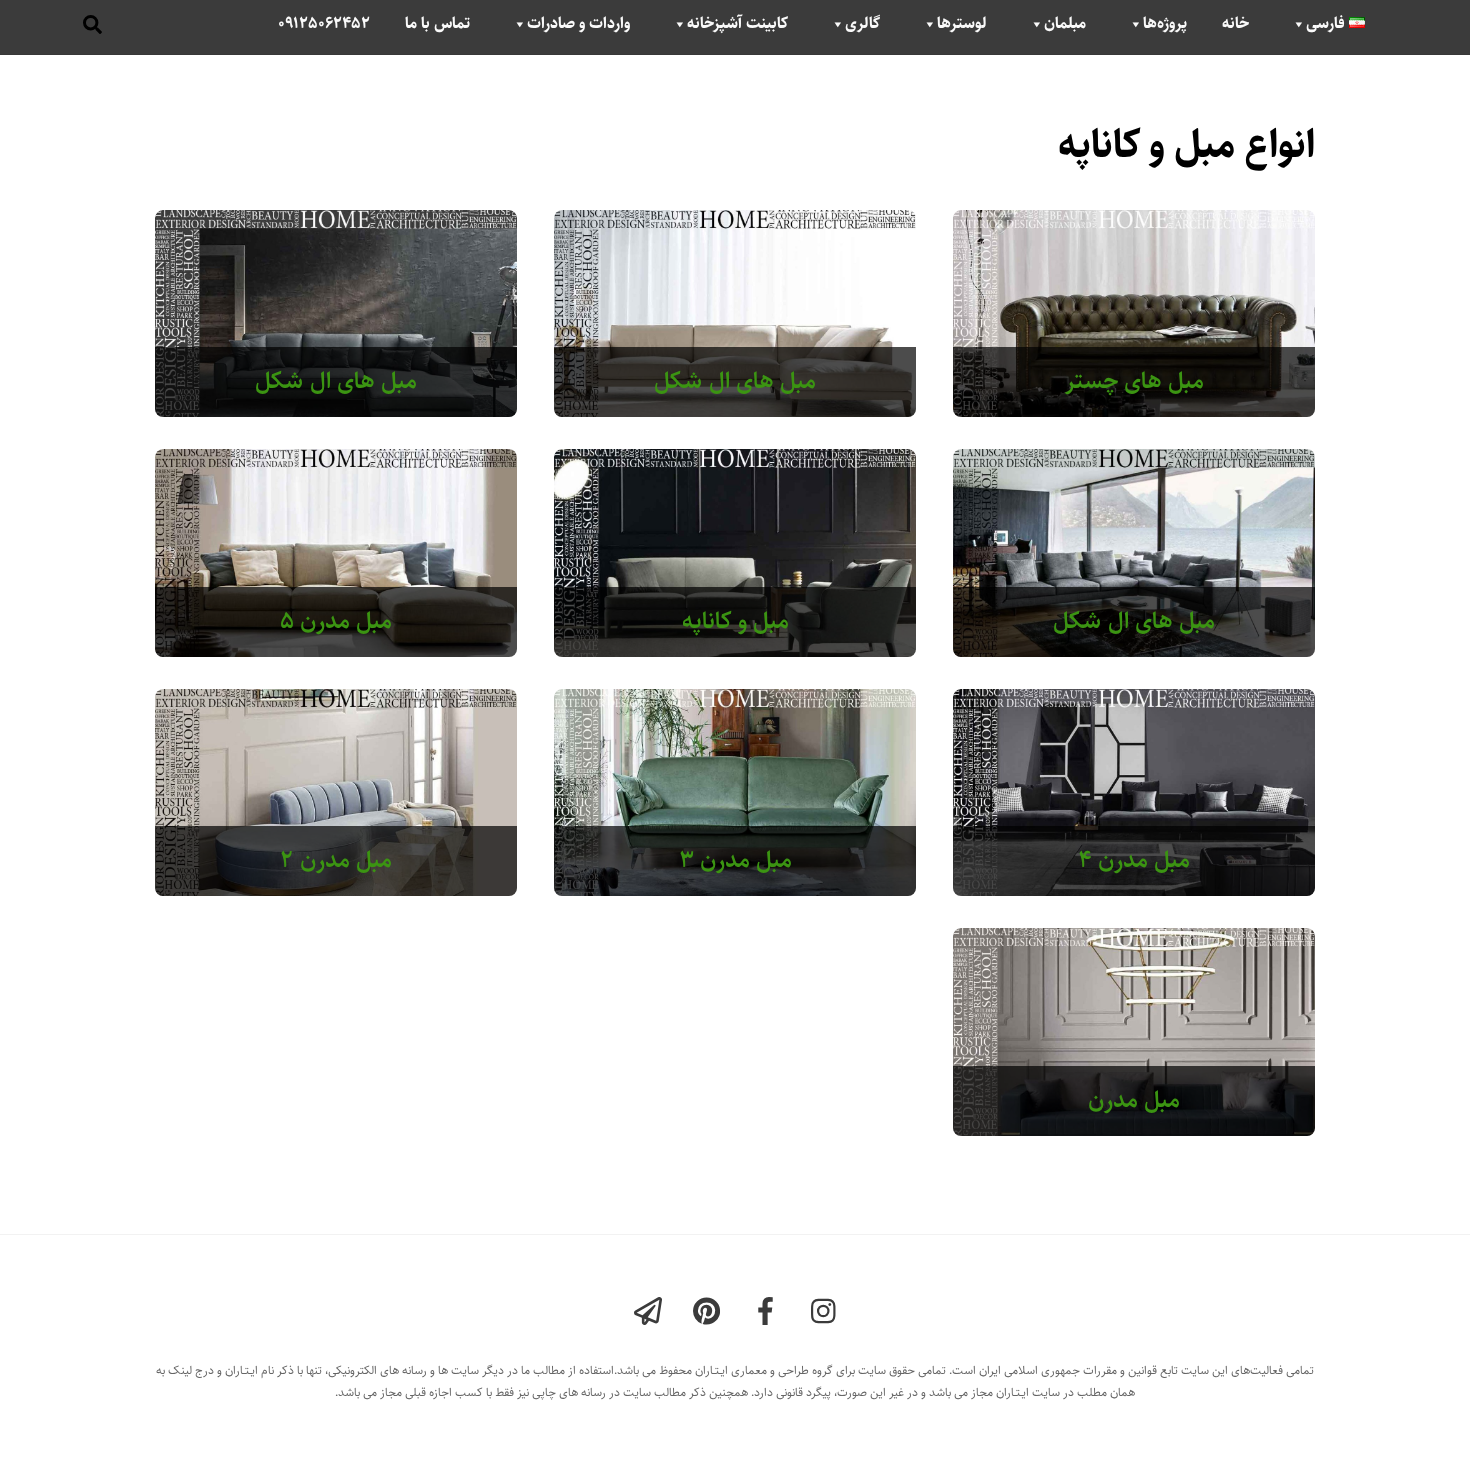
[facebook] (769, 1313)
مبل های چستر (1134, 381)
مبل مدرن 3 (735, 860)
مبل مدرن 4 (1134, 860)
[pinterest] (710, 1313)
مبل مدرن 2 (335, 860)
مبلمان (1065, 24)
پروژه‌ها (1165, 24)
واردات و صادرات (578, 24)
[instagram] (828, 1313)
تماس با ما (437, 24)
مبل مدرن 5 (336, 621)
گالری (862, 24)
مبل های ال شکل (734, 381)
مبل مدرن (1134, 1100)
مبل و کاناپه (735, 621)
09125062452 (324, 24)
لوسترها (962, 24)
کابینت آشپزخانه (737, 24)
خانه (1235, 24)
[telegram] (651, 1313)
